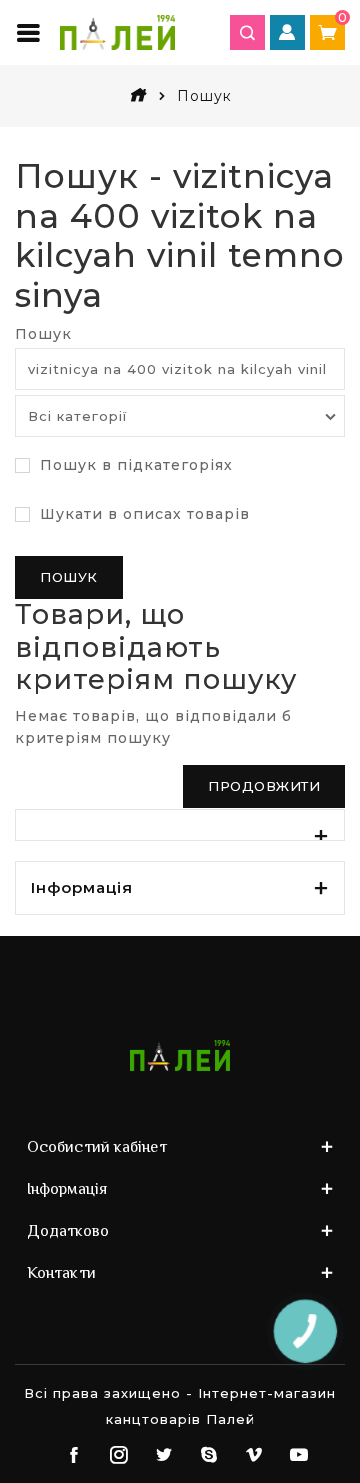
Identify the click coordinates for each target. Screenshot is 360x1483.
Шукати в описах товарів (142, 514)
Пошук (43, 334)
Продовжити (264, 786)
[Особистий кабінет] (287, 32)
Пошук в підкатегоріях (134, 465)
